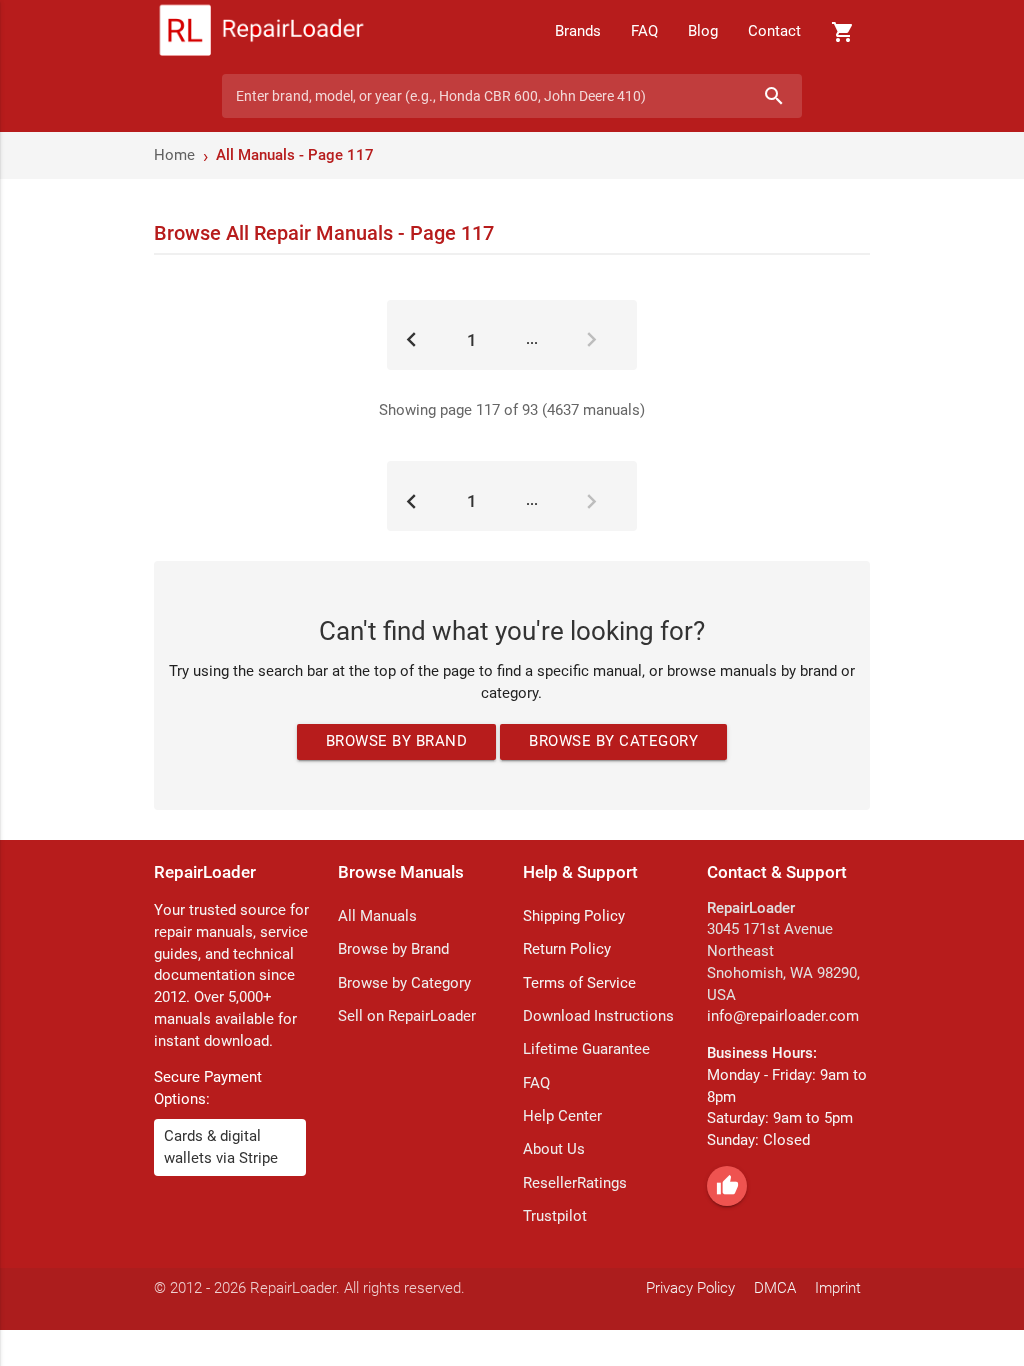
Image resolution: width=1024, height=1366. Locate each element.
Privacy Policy (690, 1288)
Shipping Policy (574, 916)
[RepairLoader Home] (261, 32)
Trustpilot (555, 1216)
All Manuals (377, 916)
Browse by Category (613, 741)
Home (174, 155)
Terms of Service (579, 983)
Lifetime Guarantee (586, 1049)
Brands (578, 31)
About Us (554, 1149)
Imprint (838, 1288)
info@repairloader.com (783, 1016)
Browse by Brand (397, 741)
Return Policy (567, 949)
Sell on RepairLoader (407, 1016)
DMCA (775, 1288)
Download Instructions (598, 1016)
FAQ (644, 31)
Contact (774, 31)
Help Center (562, 1116)
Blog (703, 31)
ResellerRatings (575, 1183)
